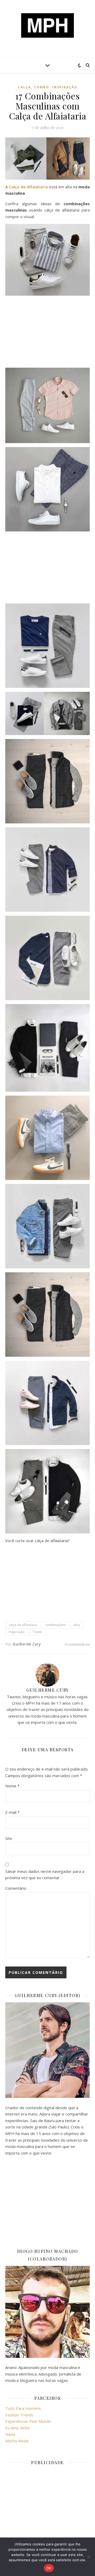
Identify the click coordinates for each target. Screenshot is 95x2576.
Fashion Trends (19, 2415)
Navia (10, 2434)
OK (49, 2568)
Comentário (16, 1888)
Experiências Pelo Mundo (28, 2421)
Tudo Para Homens (23, 2408)
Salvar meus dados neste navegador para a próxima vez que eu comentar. (45, 1875)
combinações (55, 1625)
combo (42, 87)
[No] (88, 2557)
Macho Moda (17, 2441)
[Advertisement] (47, 333)
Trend (37, 1632)
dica (77, 1625)
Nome (12, 1786)
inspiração (17, 1632)
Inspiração (65, 87)
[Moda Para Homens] (47, 25)
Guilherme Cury (27, 1644)
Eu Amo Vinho (18, 2428)
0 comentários (77, 1644)
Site (9, 1838)
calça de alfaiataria (23, 1625)
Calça (24, 87)
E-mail (12, 1812)
